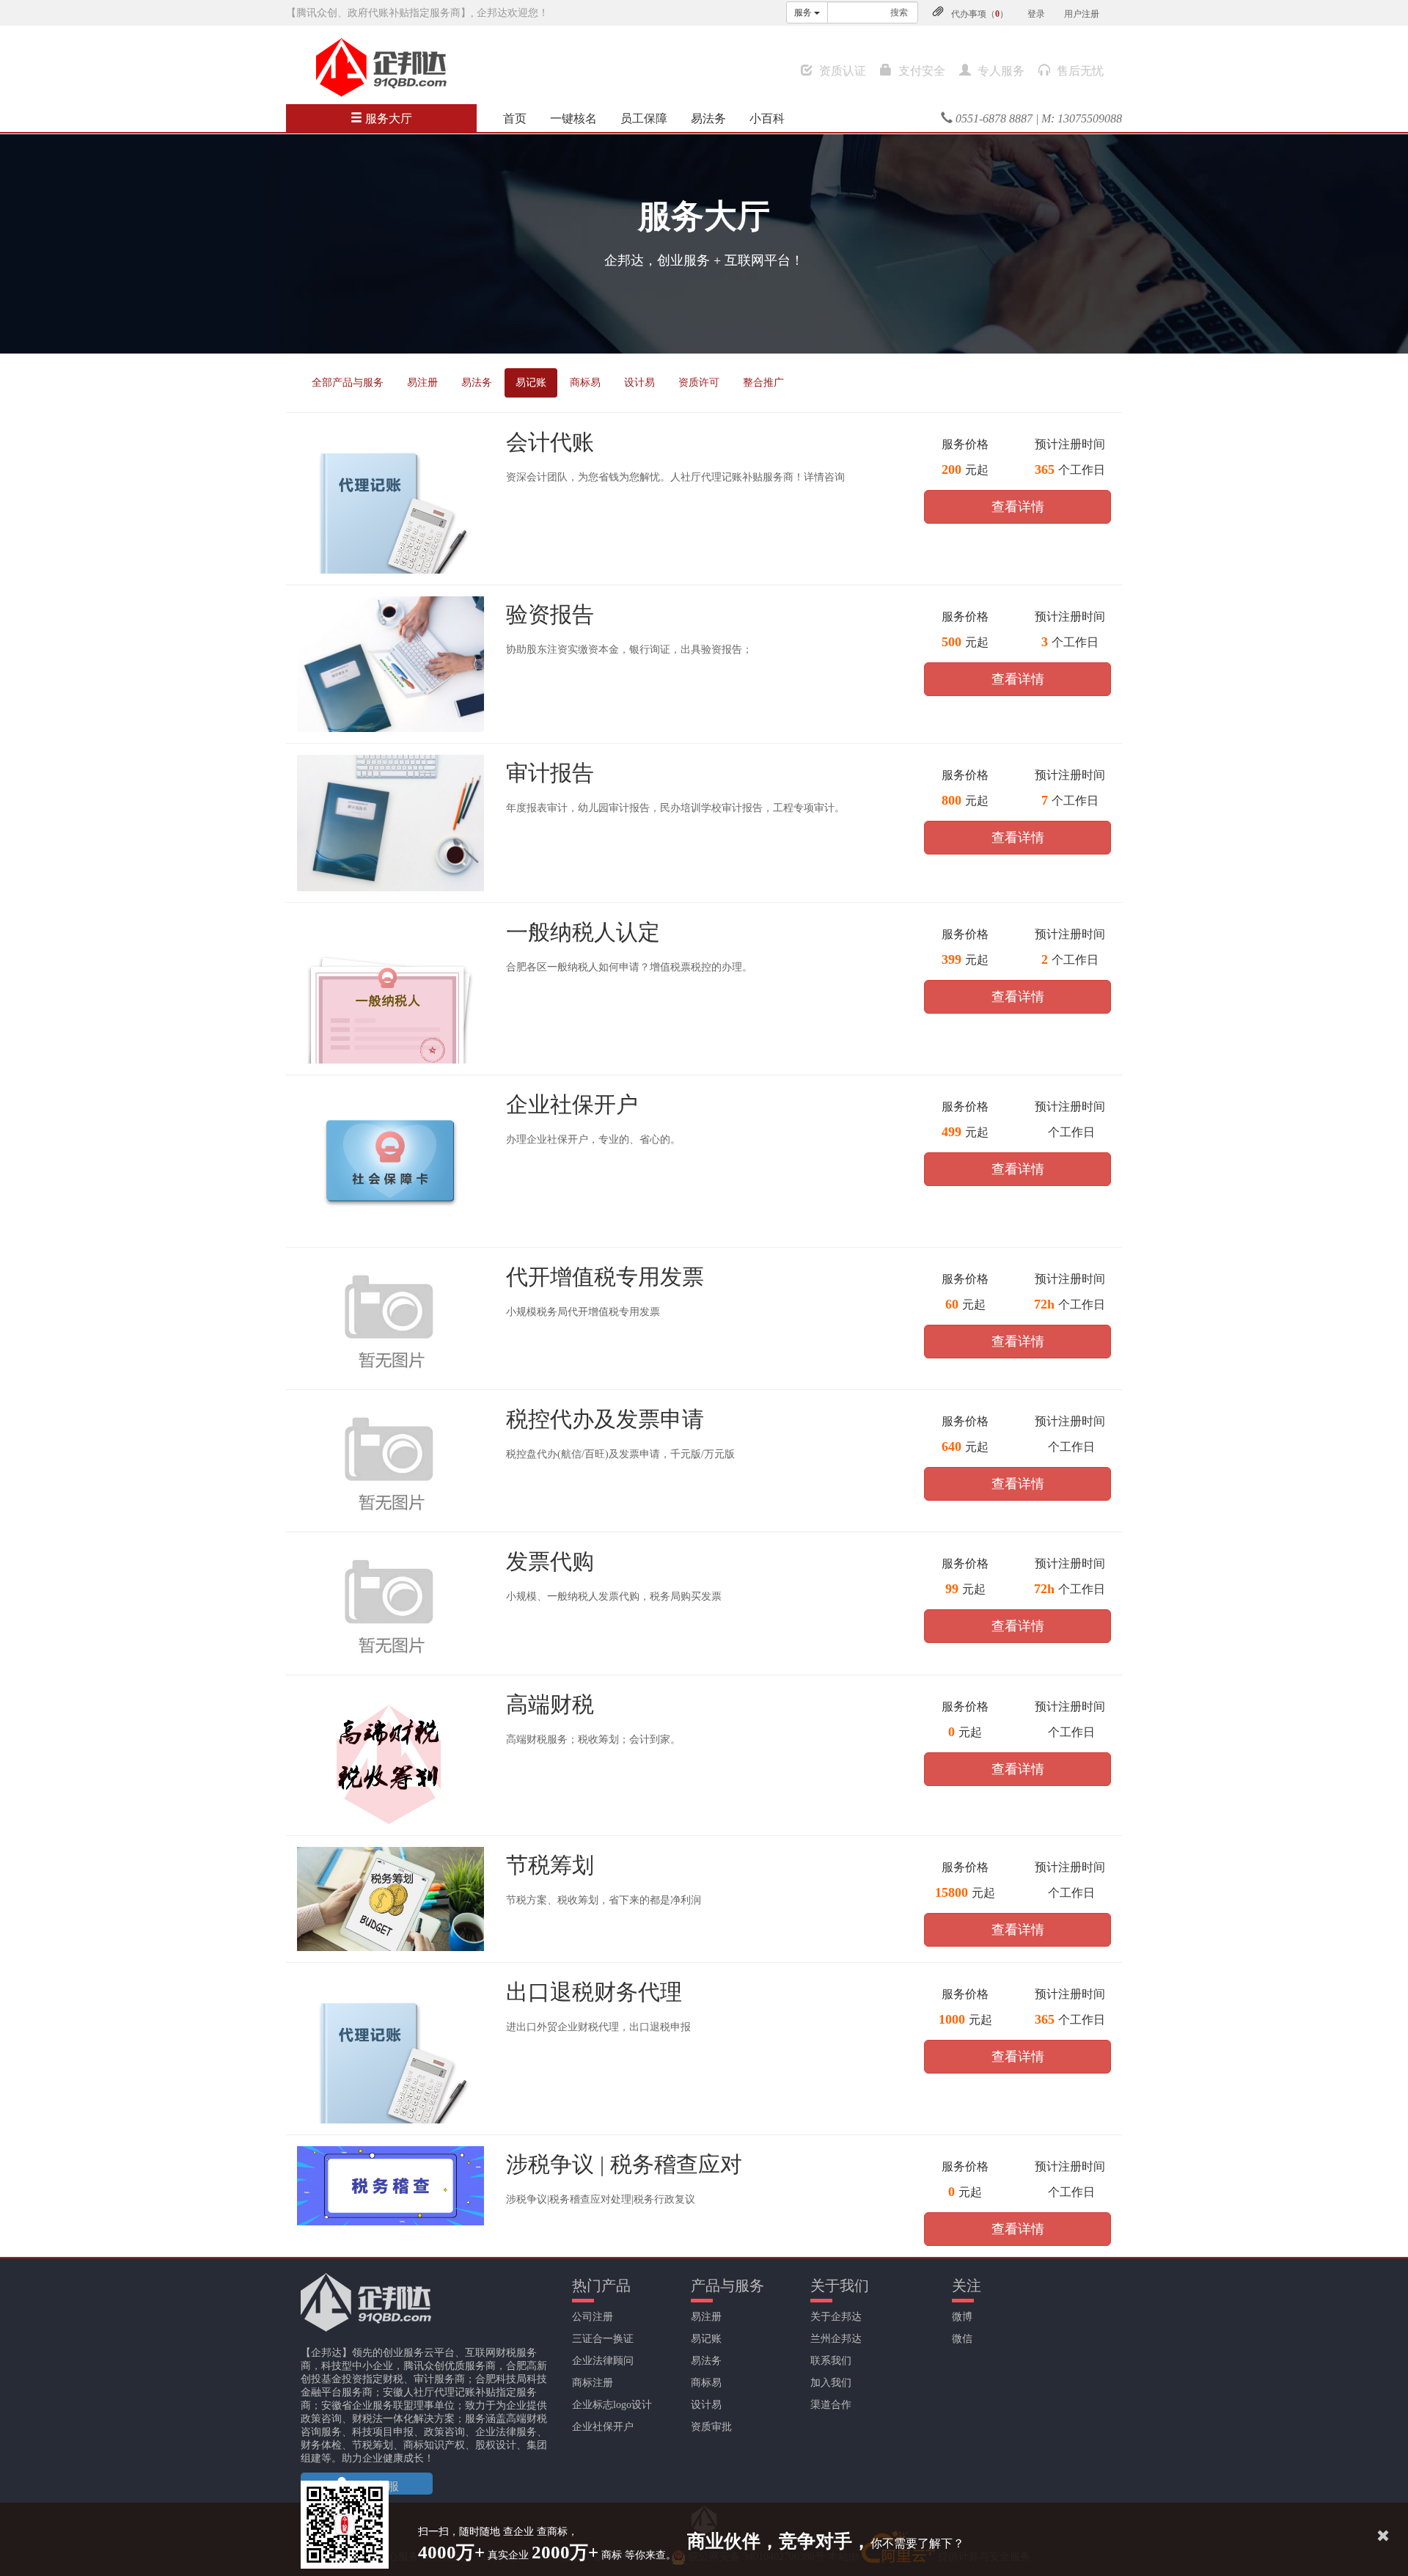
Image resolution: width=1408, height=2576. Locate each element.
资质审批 (711, 2427)
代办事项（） (980, 14)
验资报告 (550, 614)
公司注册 (593, 2317)
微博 (962, 2317)
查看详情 (1018, 507)
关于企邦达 (836, 2317)
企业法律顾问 (603, 2361)
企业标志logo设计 (612, 2405)
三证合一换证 (603, 2339)
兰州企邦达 (836, 2339)
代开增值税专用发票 (605, 1277)
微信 (962, 2339)
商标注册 (593, 2383)
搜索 (899, 12)
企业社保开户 (572, 1104)
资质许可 (699, 383)
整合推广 (763, 383)
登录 (1036, 14)
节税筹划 (550, 1865)
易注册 (422, 383)
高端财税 (550, 1704)
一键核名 (573, 118)
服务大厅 (387, 118)
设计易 (639, 383)
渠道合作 (831, 2405)
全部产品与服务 (348, 383)
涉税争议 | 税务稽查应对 (624, 2164)
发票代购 (550, 1561)
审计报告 (550, 773)
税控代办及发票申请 (605, 1419)
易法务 (708, 118)
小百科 (767, 118)
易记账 (531, 383)
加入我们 (831, 2383)
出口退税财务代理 (594, 1992)
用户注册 (1082, 14)
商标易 (585, 383)
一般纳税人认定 (583, 932)
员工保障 (644, 118)
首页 (515, 118)
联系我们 (831, 2361)
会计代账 (550, 442)
